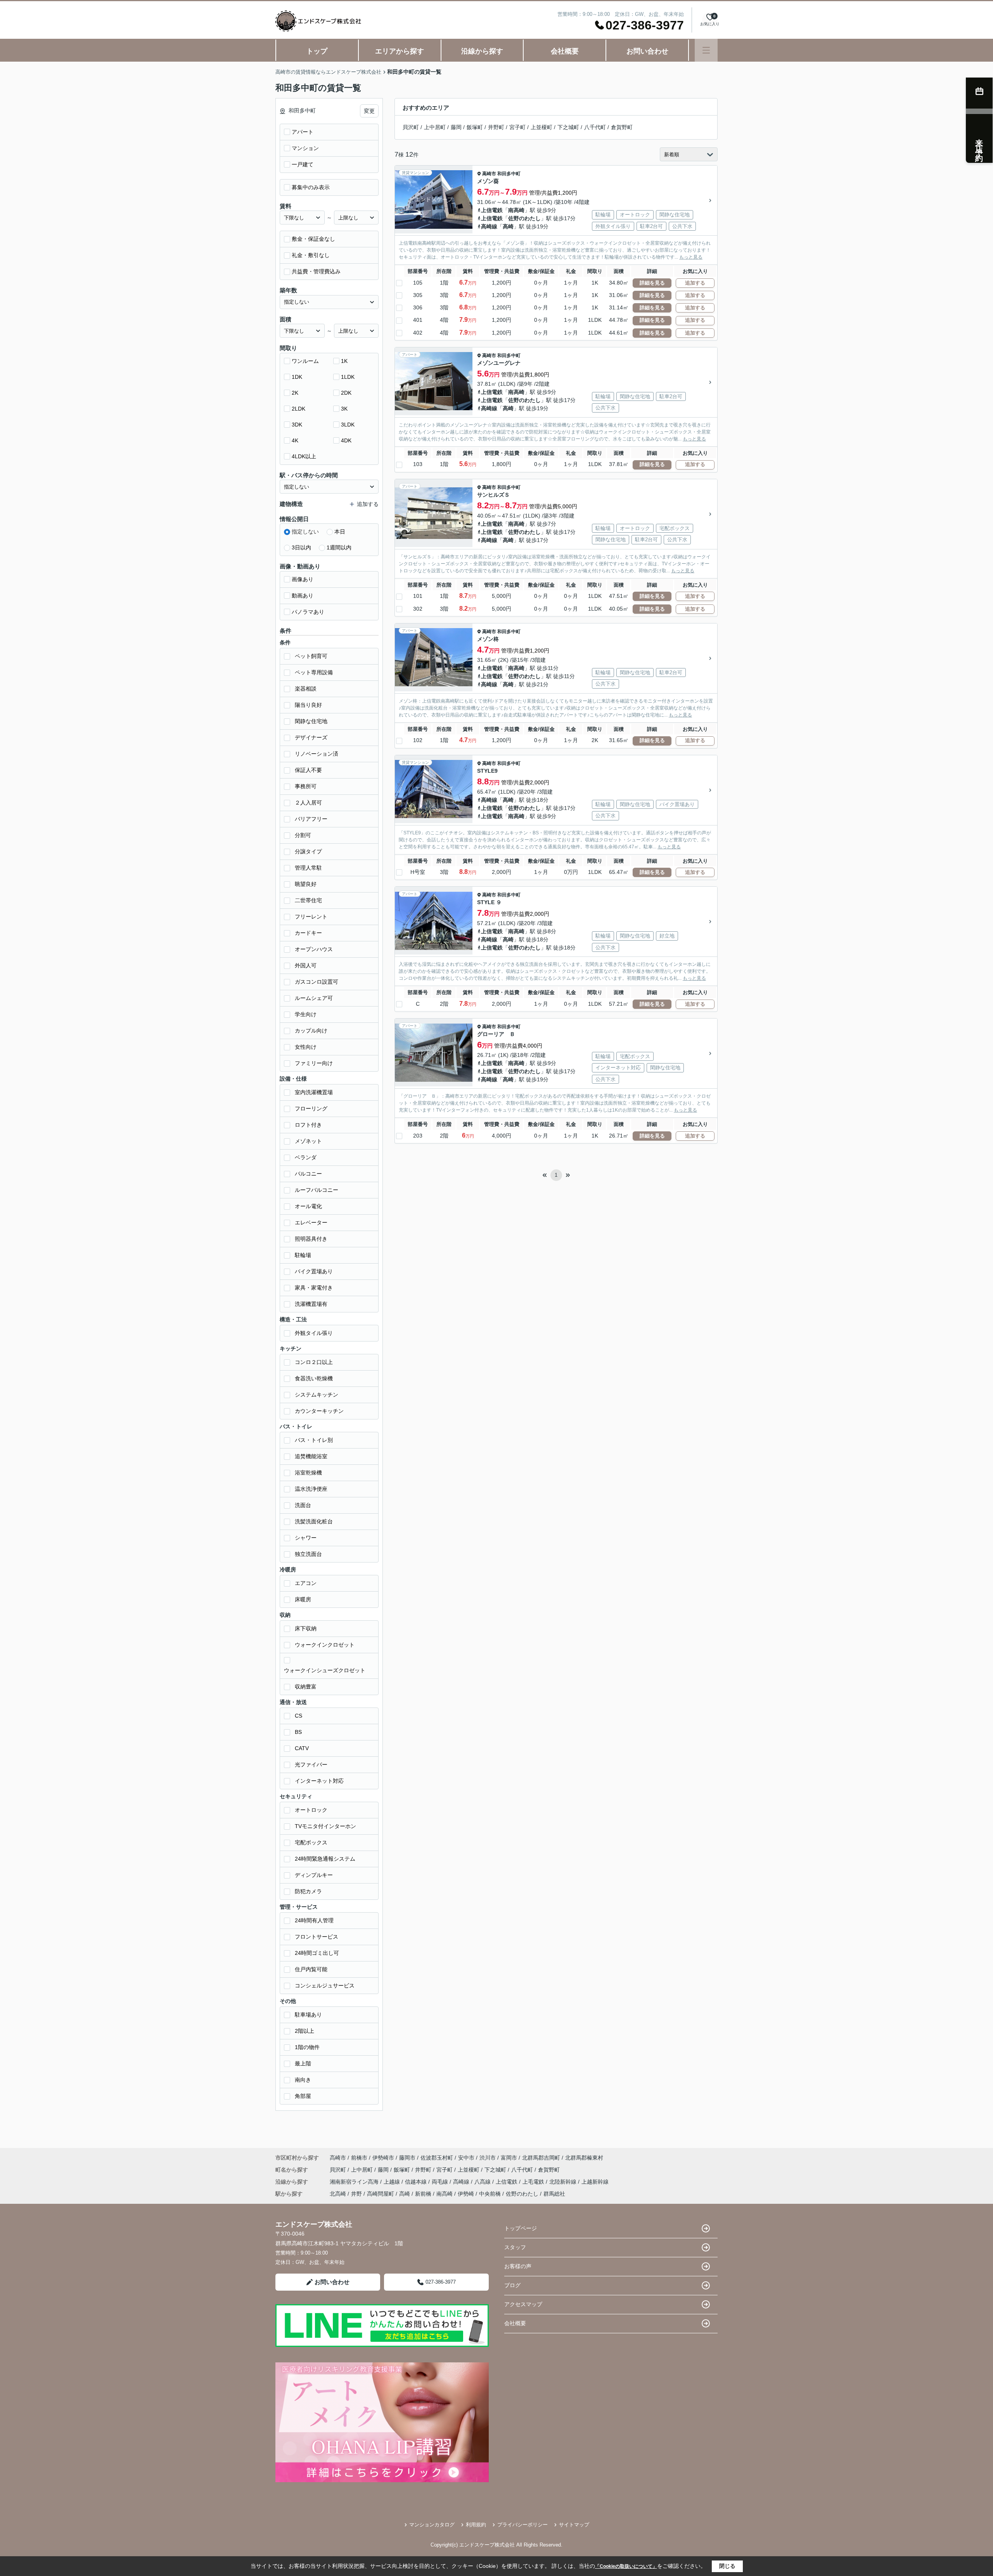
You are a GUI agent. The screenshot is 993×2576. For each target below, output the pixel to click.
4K (295, 440)
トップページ (521, 2228)
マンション (305, 148)
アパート (303, 132)
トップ (317, 51)
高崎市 (489, 174)
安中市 (466, 2158)
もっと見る (691, 257)
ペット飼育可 (311, 656)
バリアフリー (311, 819)
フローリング (311, 1108)
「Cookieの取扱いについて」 (626, 2566)
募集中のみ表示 (311, 187)
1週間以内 (339, 547)
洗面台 (303, 1505)
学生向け (306, 1014)
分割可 (303, 835)
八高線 (483, 2182)
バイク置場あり (314, 1271)
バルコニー (308, 1174)
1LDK (348, 377)
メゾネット (308, 1141)
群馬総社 (554, 2194)
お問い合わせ (647, 51)
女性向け (306, 1047)
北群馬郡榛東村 (584, 2158)
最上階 (303, 2063)
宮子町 (517, 127)
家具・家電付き (314, 1288)
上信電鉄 (492, 210)
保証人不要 (308, 770)
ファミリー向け (314, 1063)
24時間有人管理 (314, 1920)
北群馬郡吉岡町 (541, 2158)
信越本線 (417, 2182)
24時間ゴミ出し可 (317, 1953)
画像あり (303, 579)
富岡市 (509, 2158)
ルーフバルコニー (317, 1190)
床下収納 (306, 1628)
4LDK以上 (304, 456)
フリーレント (311, 917)
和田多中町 (509, 174)
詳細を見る (652, 283)
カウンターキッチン (319, 1411)
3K (344, 409)
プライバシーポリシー (522, 2525)
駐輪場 (303, 1255)
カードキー (308, 933)
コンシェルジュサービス (325, 1986)
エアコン (306, 1583)
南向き (303, 2080)
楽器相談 (306, 689)
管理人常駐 (308, 868)
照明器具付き (311, 1239)
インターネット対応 (319, 1781)
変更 (369, 111)
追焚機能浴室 (311, 1456)
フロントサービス (317, 1937)
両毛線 (441, 2182)
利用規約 (476, 2525)
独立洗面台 (308, 1554)
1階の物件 (307, 2047)
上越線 (393, 2182)
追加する (695, 283)
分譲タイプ (308, 851)
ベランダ (306, 1157)
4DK (346, 440)
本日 (340, 532)
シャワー (306, 1538)
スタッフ (515, 2247)
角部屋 (303, 2096)
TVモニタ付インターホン (325, 1826)
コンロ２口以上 (314, 1362)
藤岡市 (407, 2158)
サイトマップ (574, 2525)
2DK (346, 393)
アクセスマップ (523, 2304)
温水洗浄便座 (311, 1489)
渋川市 (488, 2158)
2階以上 (304, 2031)
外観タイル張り (314, 1333)
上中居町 (435, 127)
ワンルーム (305, 361)
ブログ (512, 2285)
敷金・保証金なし (313, 239)
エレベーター (311, 1222)
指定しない (305, 532)
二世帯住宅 (308, 900)
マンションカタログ (432, 2525)
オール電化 (308, 1206)
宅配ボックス (311, 1842)
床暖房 (303, 1599)
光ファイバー (311, 1765)
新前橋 (423, 2194)
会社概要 (565, 51)
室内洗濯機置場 (314, 1092)
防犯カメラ (308, 1891)
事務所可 (306, 786)
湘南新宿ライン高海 (355, 2182)
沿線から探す (482, 51)
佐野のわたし (524, 218)
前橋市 (359, 2158)
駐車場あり (308, 2015)
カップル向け (311, 1031)
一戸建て (303, 164)
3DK (297, 425)
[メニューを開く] (706, 50)
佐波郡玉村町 (437, 2158)
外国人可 (306, 965)
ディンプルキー (314, 1875)
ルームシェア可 (314, 998)
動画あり (303, 596)
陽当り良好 (308, 705)
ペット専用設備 (314, 672)
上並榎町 (541, 127)
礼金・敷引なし (311, 255)
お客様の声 (518, 2266)
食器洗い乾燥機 (314, 1378)
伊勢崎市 (383, 2158)
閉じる (727, 2566)
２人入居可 (308, 803)
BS (298, 1732)
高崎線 (489, 226)
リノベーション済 (317, 754)
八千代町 (595, 127)
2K (295, 393)
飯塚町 (475, 127)
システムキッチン (317, 1395)
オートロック (311, 1810)
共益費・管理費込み (316, 271)
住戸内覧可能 (311, 1969)
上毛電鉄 (534, 2182)
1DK (297, 377)
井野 (356, 2194)
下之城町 (568, 127)
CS (298, 1716)
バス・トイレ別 (314, 1440)
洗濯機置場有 (311, 1304)
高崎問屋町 (381, 2194)
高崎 (508, 226)
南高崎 (516, 210)
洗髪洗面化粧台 (314, 1521)
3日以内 (301, 547)
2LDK (298, 409)
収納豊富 (306, 1687)
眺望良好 (306, 884)
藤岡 (456, 127)
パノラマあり (308, 612)
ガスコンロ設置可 (317, 982)
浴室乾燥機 (308, 1473)
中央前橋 (490, 2194)
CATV (302, 1748)
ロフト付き (308, 1125)
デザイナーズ (311, 737)
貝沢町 (411, 127)
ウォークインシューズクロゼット (325, 1670)
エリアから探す (400, 51)
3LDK (348, 425)
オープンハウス (314, 949)
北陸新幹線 (564, 2182)
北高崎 (338, 2194)
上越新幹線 (595, 2182)
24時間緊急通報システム (325, 1859)
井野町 (496, 127)
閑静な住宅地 (311, 721)
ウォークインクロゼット (325, 1645)
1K (344, 361)
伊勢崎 (466, 2194)
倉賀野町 (622, 127)
